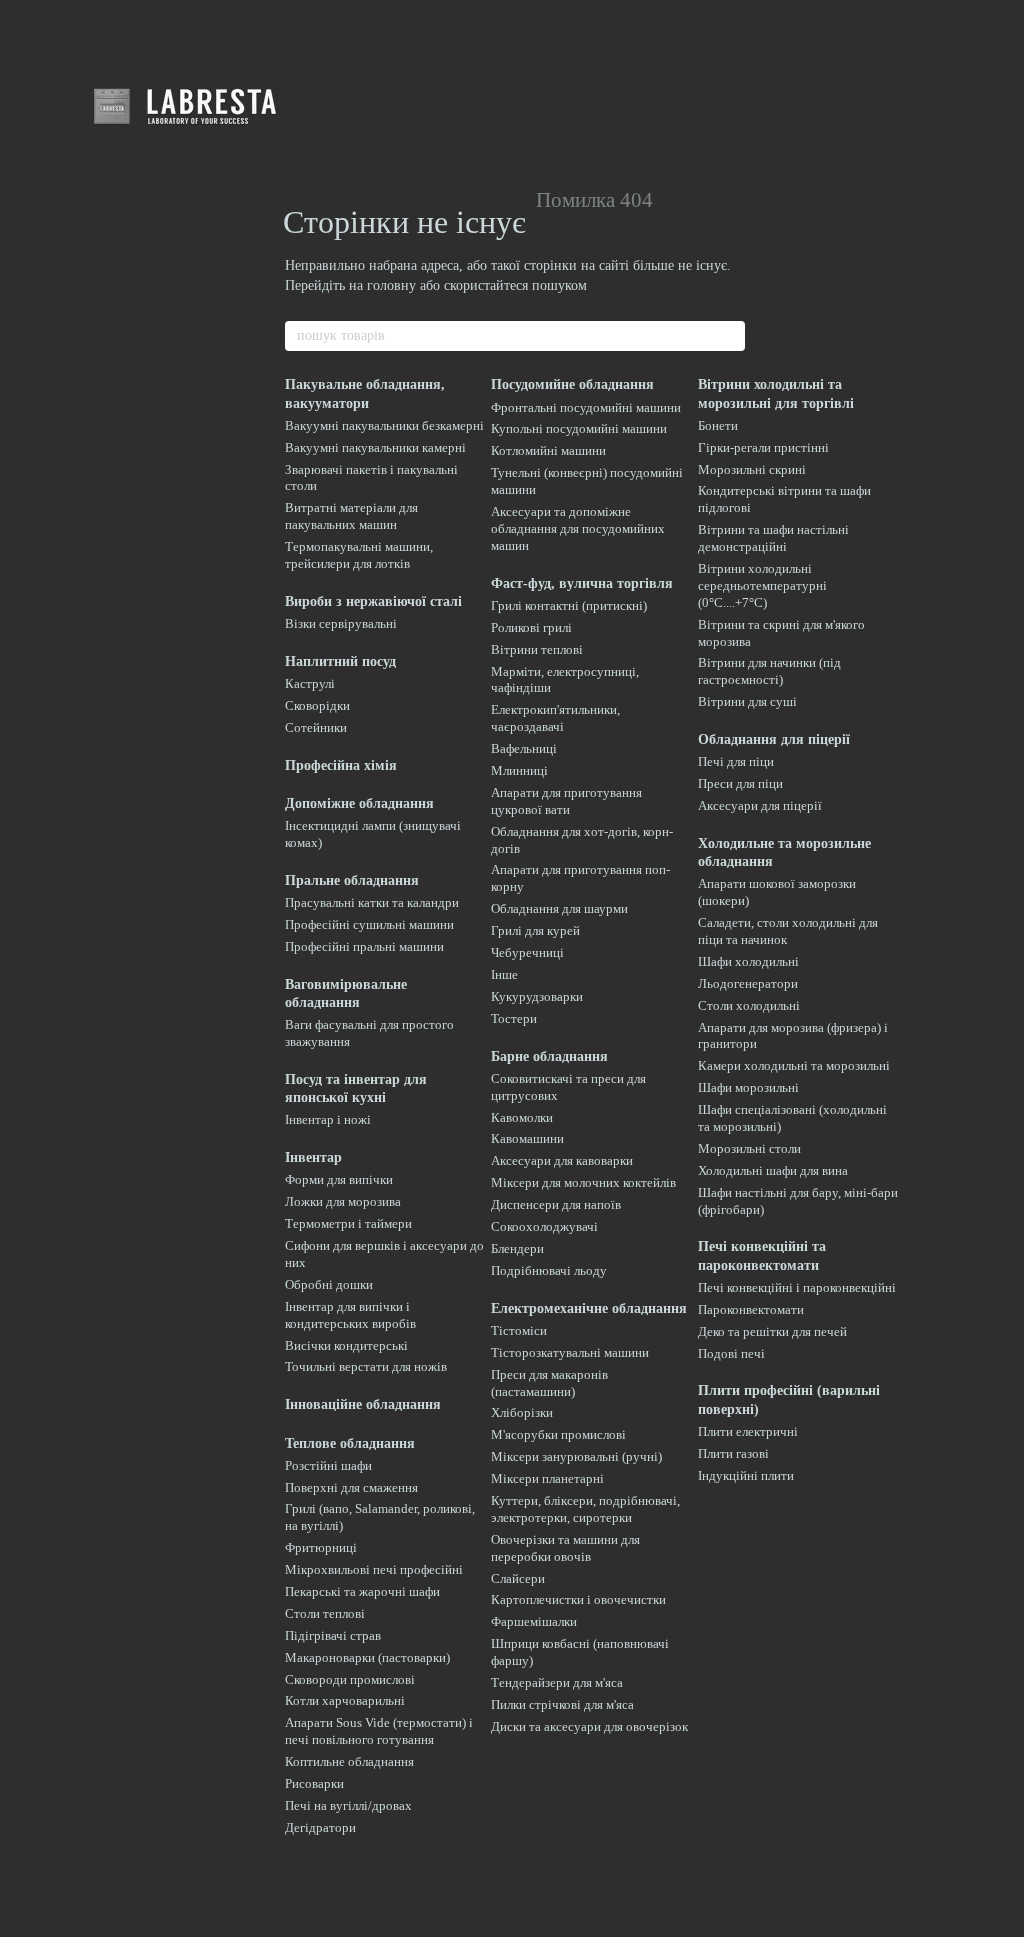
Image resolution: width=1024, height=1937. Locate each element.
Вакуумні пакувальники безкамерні (384, 425)
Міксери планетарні (547, 1478)
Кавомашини (527, 1138)
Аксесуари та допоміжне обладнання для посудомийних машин (578, 528)
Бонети (718, 425)
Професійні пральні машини (364, 946)
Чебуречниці (527, 952)
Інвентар (313, 1157)
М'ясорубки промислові (558, 1434)
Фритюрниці (321, 1547)
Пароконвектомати (751, 1309)
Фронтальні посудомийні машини (586, 407)
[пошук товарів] (729, 336)
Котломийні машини (548, 450)
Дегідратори (320, 1827)
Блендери (517, 1248)
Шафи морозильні (748, 1087)
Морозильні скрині (752, 469)
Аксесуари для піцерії (760, 805)
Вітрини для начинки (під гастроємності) (769, 671)
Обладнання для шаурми (559, 908)
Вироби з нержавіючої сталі (373, 601)
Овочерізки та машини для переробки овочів (565, 1548)
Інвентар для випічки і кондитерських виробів (350, 1315)
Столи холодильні (749, 1005)
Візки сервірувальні (341, 623)
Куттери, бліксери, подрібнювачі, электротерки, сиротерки (585, 1509)
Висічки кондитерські (346, 1345)
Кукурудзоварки (537, 996)
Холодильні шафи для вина (773, 1170)
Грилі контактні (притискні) (569, 605)
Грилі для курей (535, 930)
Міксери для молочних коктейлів (583, 1182)
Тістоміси (519, 1330)
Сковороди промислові (350, 1679)
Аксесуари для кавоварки (562, 1160)
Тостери (514, 1018)
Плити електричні (748, 1431)
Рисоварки (314, 1783)
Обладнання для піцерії (774, 739)
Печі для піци (736, 761)
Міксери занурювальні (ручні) (576, 1456)
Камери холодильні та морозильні (794, 1065)
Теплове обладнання (350, 1443)
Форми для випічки (339, 1179)
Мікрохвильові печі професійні (374, 1569)
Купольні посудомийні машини (579, 428)
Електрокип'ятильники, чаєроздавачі (555, 718)
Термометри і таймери (348, 1223)
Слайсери (518, 1578)
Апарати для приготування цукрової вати (566, 801)
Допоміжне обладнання (359, 803)
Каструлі (310, 683)
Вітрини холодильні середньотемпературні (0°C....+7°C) (762, 585)
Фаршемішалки (534, 1621)
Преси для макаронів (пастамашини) (549, 1383)
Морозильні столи (749, 1148)
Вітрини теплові (537, 649)
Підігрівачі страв (333, 1635)
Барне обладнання (549, 1056)
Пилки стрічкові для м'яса (562, 1704)
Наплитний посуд (340, 661)
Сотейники (316, 727)
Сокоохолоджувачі (544, 1226)
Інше (504, 974)
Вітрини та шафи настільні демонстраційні (773, 538)
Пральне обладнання (352, 880)
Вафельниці (524, 748)
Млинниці (519, 770)
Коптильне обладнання (349, 1761)
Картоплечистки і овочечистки (578, 1599)
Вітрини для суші (747, 701)
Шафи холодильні (748, 961)
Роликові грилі (531, 627)
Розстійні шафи (328, 1465)
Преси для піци (740, 783)
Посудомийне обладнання (572, 384)
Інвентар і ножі (328, 1119)
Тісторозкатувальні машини (570, 1352)
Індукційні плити (746, 1475)
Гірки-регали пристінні (763, 447)
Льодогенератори (748, 983)
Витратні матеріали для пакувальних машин (351, 516)
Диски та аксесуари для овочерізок (589, 1726)
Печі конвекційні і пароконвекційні (797, 1287)
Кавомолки (522, 1117)
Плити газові (733, 1453)
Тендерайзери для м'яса (557, 1682)
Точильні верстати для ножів (366, 1366)
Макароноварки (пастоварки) (367, 1657)
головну (391, 285)
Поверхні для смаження (351, 1487)
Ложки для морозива (343, 1201)
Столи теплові (325, 1613)
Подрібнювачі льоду (549, 1270)
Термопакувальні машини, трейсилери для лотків (359, 555)
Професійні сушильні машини (369, 924)
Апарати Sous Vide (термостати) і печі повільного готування (379, 1731)
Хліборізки (522, 1412)
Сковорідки (317, 705)
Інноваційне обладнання (363, 1404)
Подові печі (731, 1353)
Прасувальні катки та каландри (372, 902)
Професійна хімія (341, 765)
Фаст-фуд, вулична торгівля (582, 583)
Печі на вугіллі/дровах (348, 1805)
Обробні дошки (329, 1284)
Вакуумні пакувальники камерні (375, 447)
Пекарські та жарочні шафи (362, 1591)
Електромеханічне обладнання (589, 1308)
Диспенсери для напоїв (556, 1204)
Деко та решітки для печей (772, 1331)
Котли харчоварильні (345, 1700)
